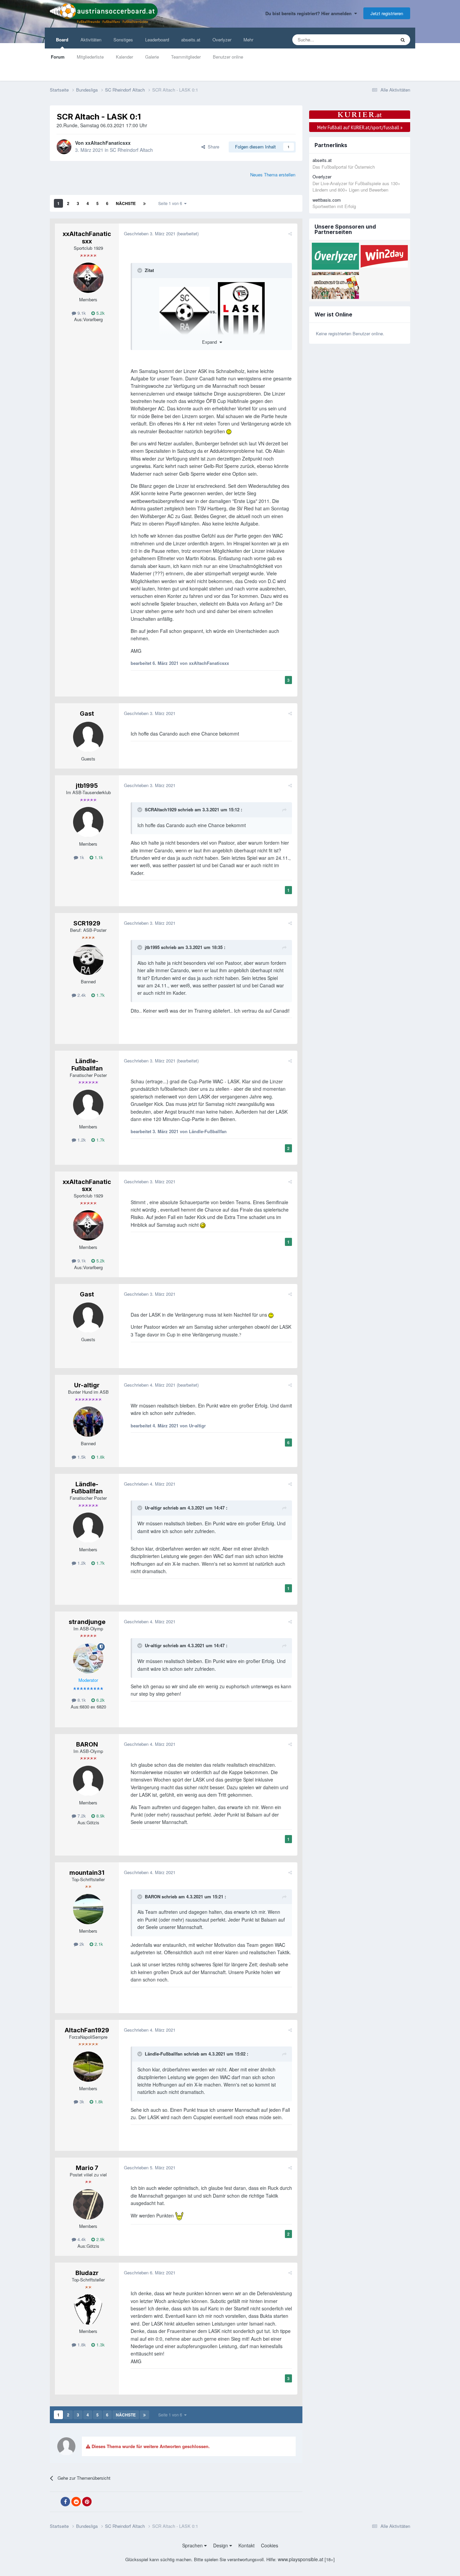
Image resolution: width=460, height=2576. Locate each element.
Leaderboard (157, 40)
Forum (58, 57)
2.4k (81, 995)
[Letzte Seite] (144, 203)
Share (212, 147)
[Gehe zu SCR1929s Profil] (88, 960)
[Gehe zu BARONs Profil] (88, 1781)
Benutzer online (228, 57)
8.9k (100, 1816)
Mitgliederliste (90, 57)
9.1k (81, 313)
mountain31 (87, 1873)
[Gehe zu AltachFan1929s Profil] (88, 2067)
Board (62, 40)
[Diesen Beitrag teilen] (290, 233)
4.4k (81, 2239)
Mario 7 (87, 2168)
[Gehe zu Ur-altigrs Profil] (88, 1422)
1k (81, 857)
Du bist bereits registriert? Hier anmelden (310, 13)
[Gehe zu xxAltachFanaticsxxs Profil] (64, 147)
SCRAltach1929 (161, 809)
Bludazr (87, 2273)
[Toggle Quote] (140, 270)
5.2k (100, 313)
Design (221, 2545)
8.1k (81, 1700)
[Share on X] (55, 2502)
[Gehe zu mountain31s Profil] (88, 1909)
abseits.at (191, 40)
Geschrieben (150, 233)
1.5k (81, 1457)
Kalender (124, 57)
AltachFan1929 (87, 2030)
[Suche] (403, 40)
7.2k (81, 1816)
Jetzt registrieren (387, 13)
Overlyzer (222, 40)
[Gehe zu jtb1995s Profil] (88, 822)
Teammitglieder (186, 57)
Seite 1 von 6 (171, 203)
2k (81, 1944)
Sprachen (193, 2545)
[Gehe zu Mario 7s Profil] (88, 2204)
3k (81, 2102)
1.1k (98, 857)
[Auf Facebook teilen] (65, 2502)
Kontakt (247, 2545)
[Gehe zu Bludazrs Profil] (88, 2309)
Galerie (152, 57)
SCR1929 (87, 923)
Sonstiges (123, 40)
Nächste (126, 203)
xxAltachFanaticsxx (108, 143)
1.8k (100, 1457)
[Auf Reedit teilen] (76, 2502)
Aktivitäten (91, 40)
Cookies (270, 2545)
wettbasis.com (327, 200)
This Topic (377, 40)
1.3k (100, 2345)
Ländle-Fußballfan (87, 1065)
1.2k (81, 1140)
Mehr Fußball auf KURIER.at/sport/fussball (360, 127)
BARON (87, 1744)
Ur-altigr (87, 1385)
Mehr (248, 40)
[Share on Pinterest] (87, 2502)
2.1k (98, 1944)
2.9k (100, 2239)
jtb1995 (87, 786)
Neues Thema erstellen (273, 175)
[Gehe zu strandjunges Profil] (88, 1658)
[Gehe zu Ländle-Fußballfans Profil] (88, 1105)
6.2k (100, 1700)
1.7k (100, 995)
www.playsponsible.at (301, 2559)
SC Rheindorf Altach (131, 150)
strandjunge (87, 1622)
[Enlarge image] (185, 311)
